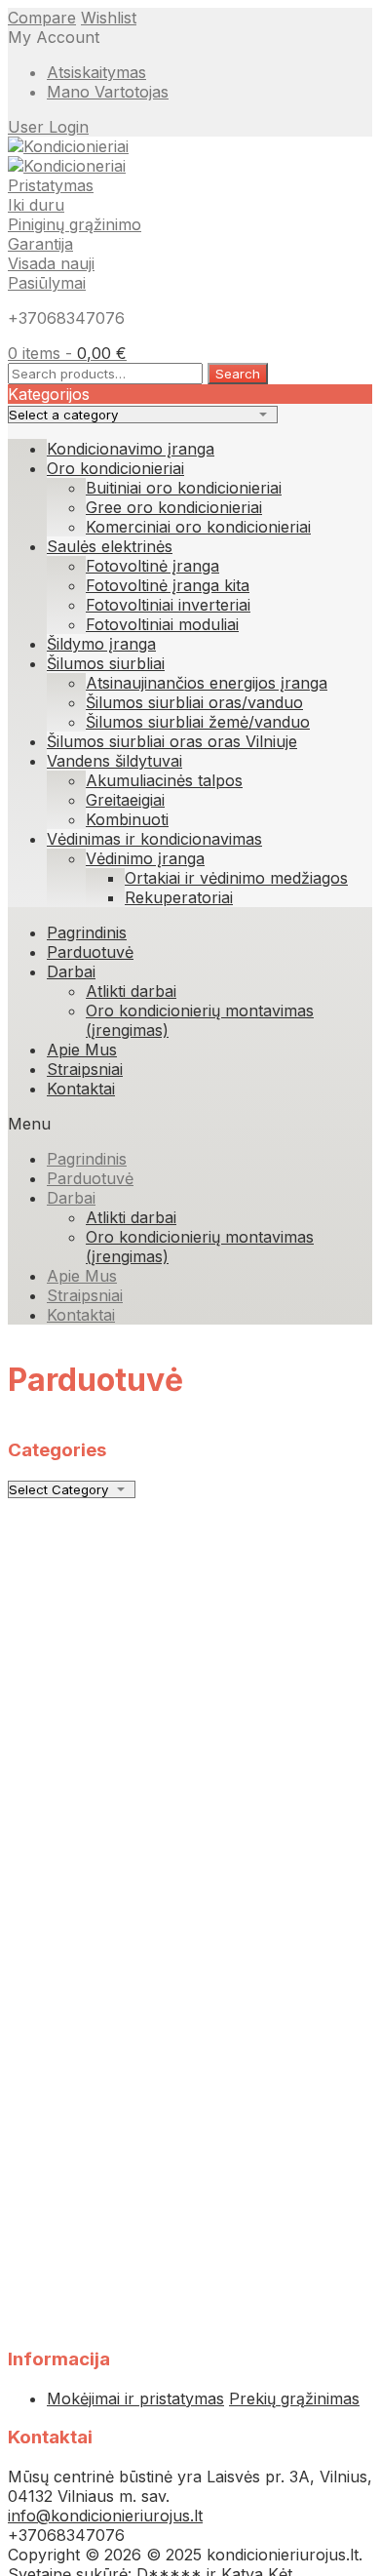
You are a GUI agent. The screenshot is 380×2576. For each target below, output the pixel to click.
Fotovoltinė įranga (152, 566)
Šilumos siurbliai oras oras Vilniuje (172, 741)
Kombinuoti (127, 819)
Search (238, 374)
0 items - (67, 353)
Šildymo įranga (101, 644)
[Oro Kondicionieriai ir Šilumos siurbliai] (68, 146)
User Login (48, 127)
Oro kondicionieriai (115, 468)
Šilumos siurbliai (106, 663)
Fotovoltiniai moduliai (162, 624)
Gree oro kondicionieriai (174, 507)
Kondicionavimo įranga (131, 449)
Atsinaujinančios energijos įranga (207, 683)
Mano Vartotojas (108, 92)
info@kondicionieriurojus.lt (105, 2516)
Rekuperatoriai (179, 897)
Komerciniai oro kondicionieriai (198, 527)
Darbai (71, 971)
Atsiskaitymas (96, 72)
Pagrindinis (87, 932)
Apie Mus (82, 1050)
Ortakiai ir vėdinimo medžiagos (236, 878)
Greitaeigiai (125, 800)
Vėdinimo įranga (145, 858)
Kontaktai (81, 1089)
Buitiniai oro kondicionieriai (184, 488)
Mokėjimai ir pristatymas (135, 2398)
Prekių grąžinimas (294, 2398)
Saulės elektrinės (110, 546)
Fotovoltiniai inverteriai (168, 605)
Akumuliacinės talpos (164, 780)
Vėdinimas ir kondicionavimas (154, 839)
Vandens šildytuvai (114, 761)
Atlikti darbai (131, 991)
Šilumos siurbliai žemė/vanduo (198, 722)
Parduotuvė (90, 952)
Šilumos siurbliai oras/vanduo (194, 702)
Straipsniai (85, 1069)
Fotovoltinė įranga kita (168, 585)
